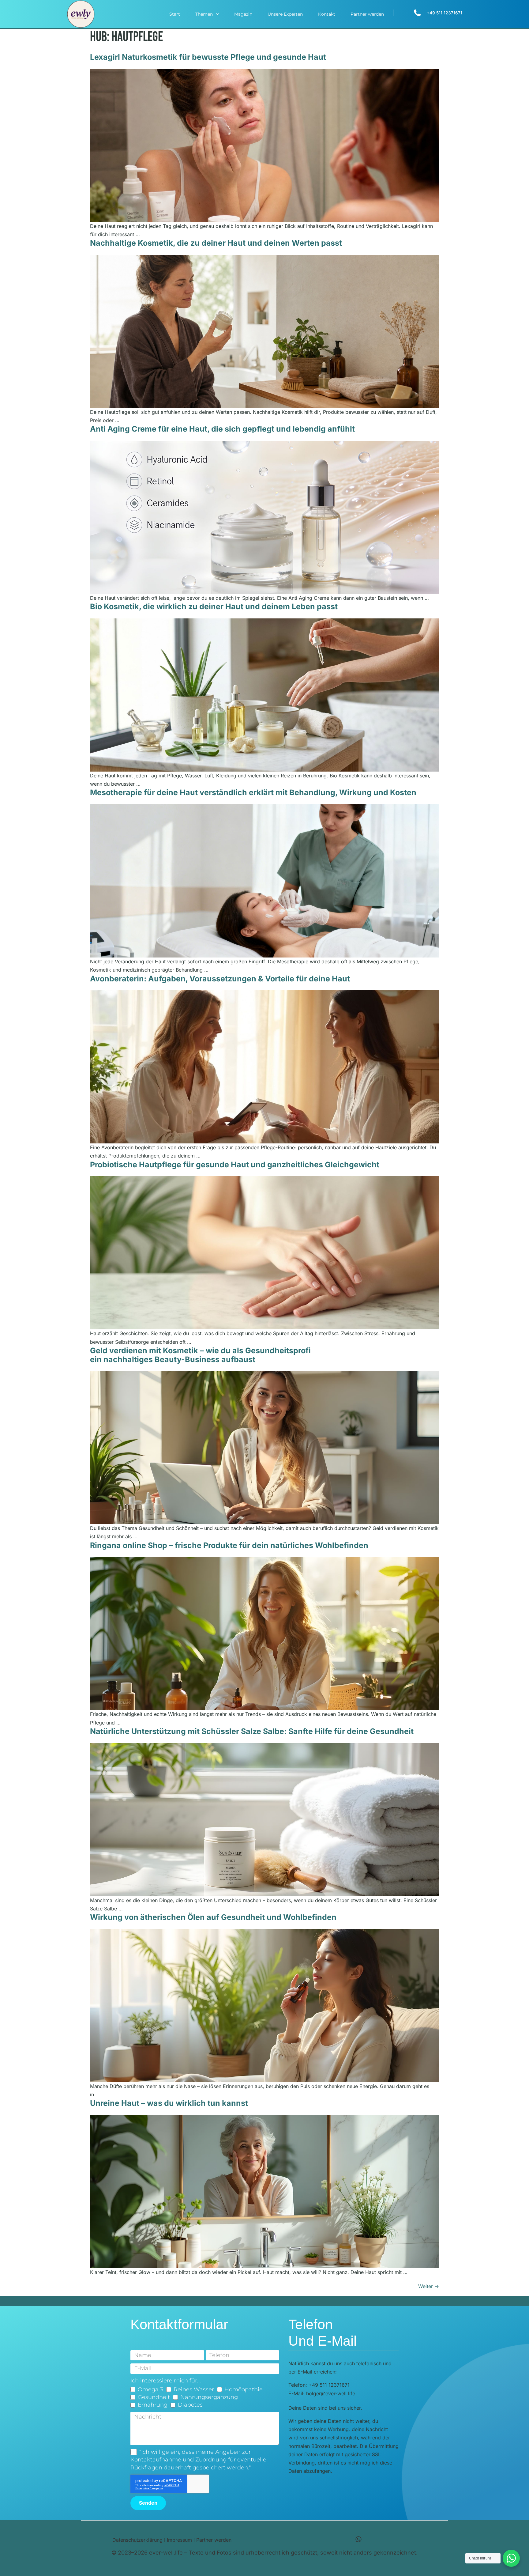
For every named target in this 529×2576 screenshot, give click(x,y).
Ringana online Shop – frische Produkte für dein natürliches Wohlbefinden (229, 1545)
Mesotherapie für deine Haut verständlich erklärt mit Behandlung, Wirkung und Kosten (253, 792)
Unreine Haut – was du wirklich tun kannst (169, 2103)
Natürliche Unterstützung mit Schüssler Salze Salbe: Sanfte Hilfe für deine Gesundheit (252, 1731)
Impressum (179, 2540)
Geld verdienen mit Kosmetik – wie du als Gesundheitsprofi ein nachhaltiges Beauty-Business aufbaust (200, 1355)
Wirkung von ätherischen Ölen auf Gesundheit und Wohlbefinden (213, 1917)
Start (175, 14)
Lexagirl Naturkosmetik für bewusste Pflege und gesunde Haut (208, 57)
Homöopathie (244, 2389)
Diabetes (190, 2405)
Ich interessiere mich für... (166, 2381)
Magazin (243, 14)
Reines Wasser (194, 2389)
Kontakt (327, 14)
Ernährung (153, 2405)
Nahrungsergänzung (209, 2397)
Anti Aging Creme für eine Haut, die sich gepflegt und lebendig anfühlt (222, 429)
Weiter (429, 2286)
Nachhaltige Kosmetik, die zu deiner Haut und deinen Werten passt (216, 243)
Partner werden (367, 14)
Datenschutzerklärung (137, 2540)
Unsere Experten (285, 14)
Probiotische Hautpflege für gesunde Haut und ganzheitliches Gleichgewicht (235, 1165)
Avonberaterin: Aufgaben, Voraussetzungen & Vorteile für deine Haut (220, 979)
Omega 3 (150, 2389)
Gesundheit (154, 2397)
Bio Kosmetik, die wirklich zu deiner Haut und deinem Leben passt (214, 606)
